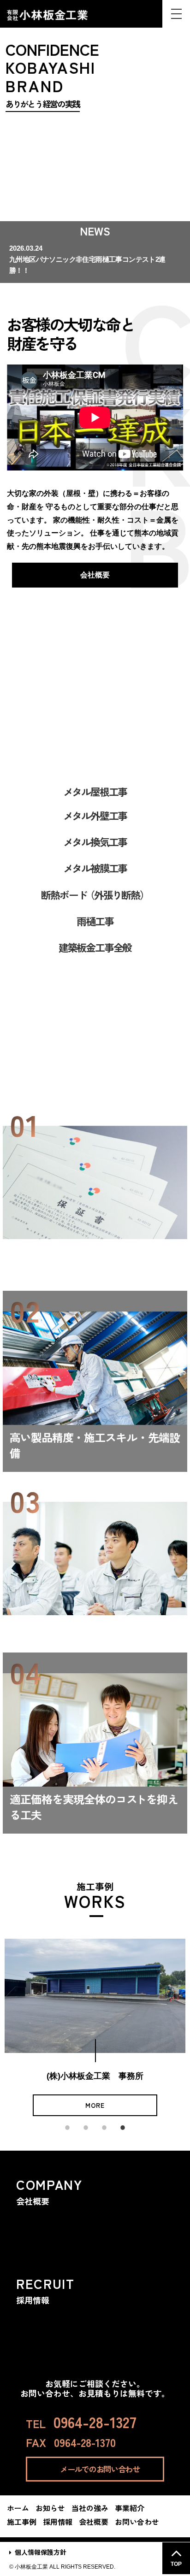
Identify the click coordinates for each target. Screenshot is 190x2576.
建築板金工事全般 (95, 947)
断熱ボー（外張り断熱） (95, 894)
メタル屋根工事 (95, 791)
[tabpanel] (97, 2027)
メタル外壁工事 (95, 815)
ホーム (18, 2508)
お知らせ (50, 2508)
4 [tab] (123, 2123)
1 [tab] (67, 2123)
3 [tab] (104, 2123)
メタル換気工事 (95, 841)
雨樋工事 (95, 921)
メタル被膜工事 (95, 868)
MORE (97, 2105)
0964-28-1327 (95, 2422)
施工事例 (22, 2522)
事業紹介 (95, 743)
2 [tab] (86, 2123)
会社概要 (95, 575)
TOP (176, 2564)
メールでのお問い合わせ (100, 2469)
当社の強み (95, 1079)
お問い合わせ (137, 2522)
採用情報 (58, 2522)
